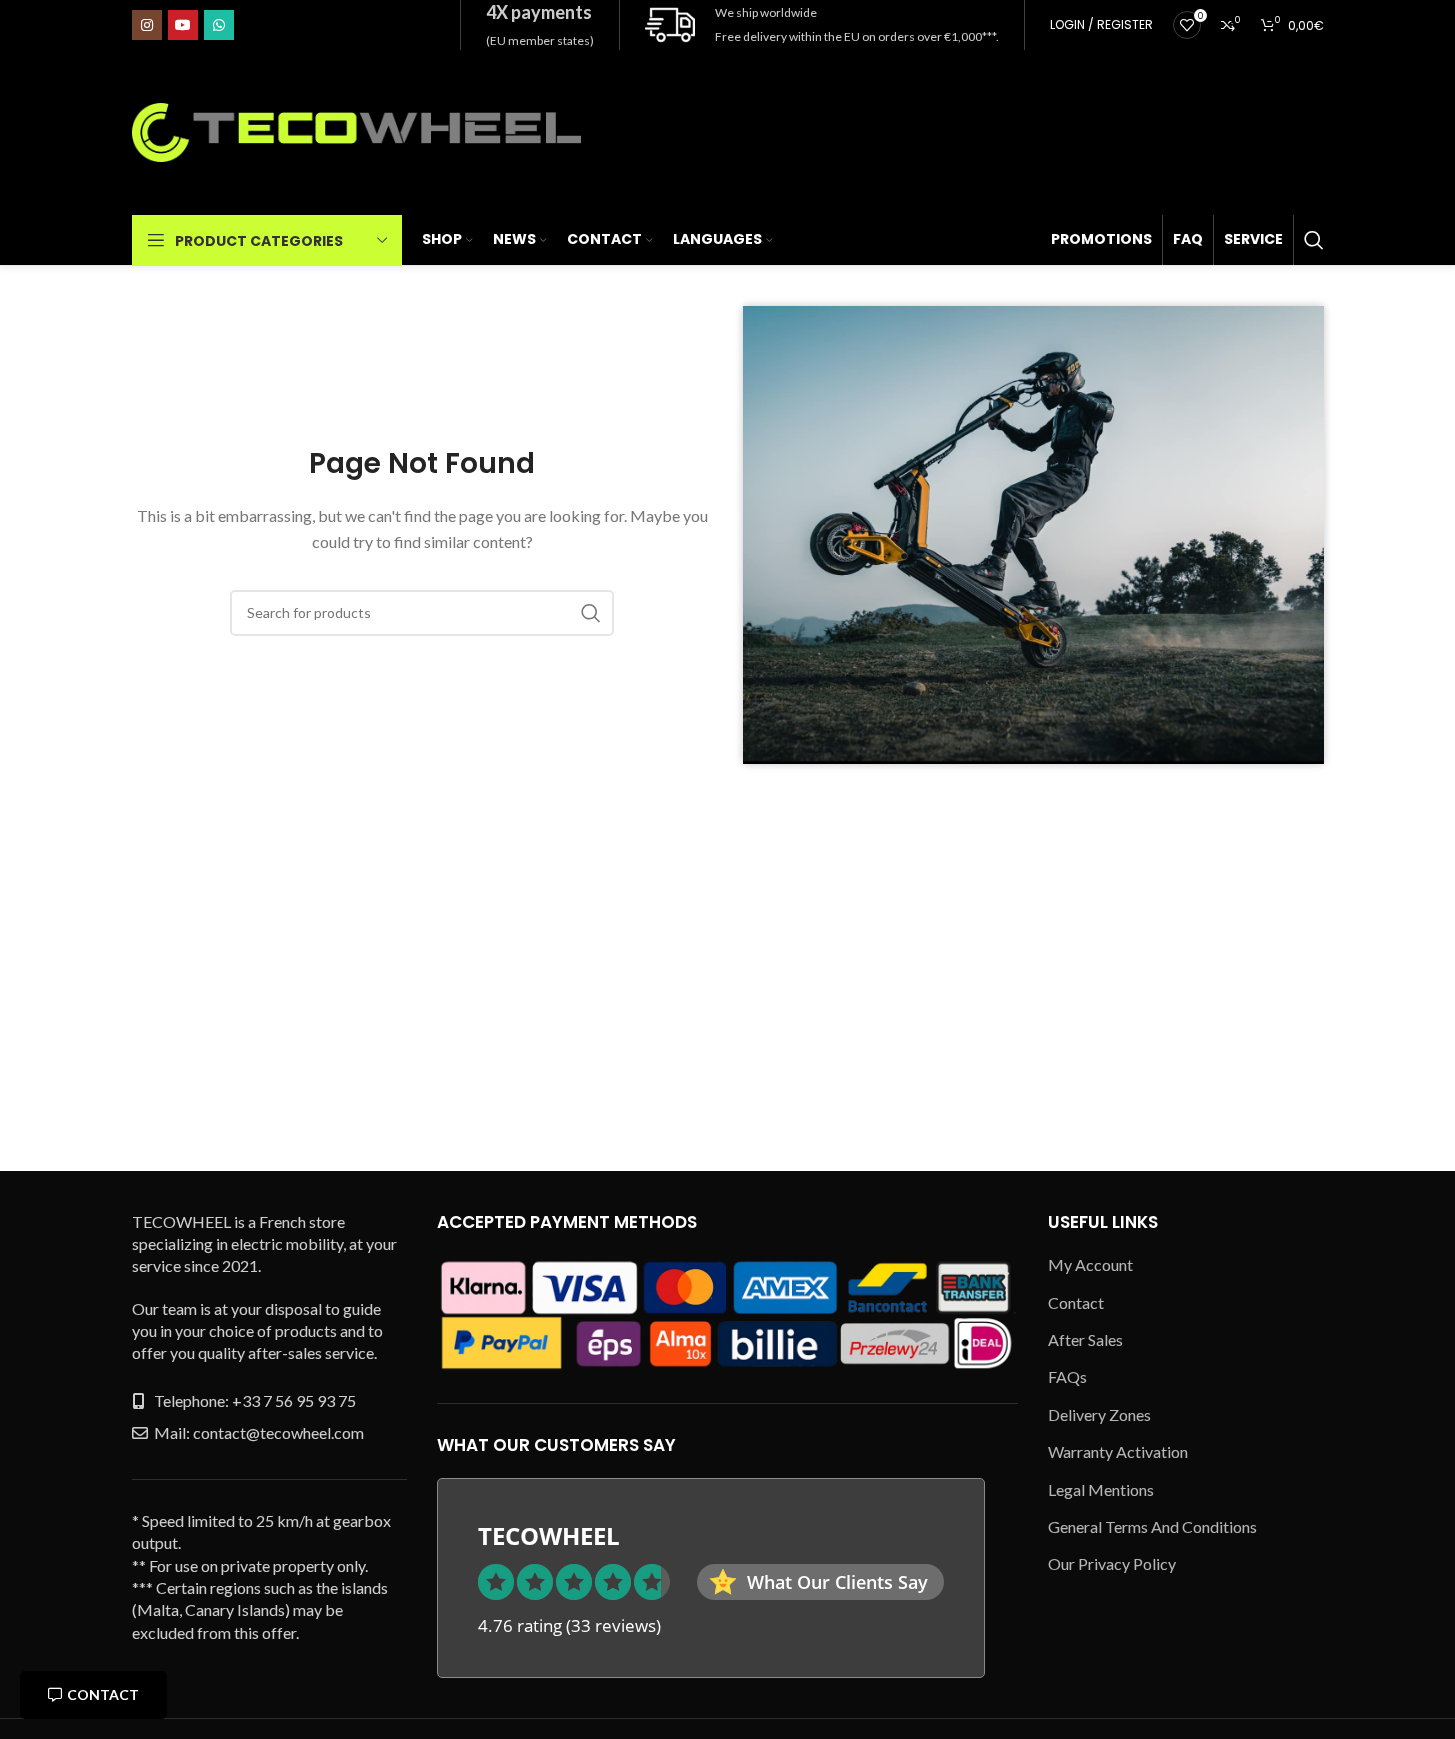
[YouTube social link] (183, 25)
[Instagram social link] (147, 25)
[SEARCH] (591, 613)
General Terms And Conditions (1152, 1526)
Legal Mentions (1101, 1489)
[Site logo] (357, 130)
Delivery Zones (1099, 1414)
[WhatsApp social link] (219, 25)
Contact (103, 1694)
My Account (1090, 1264)
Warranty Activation (1118, 1451)
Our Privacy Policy (1112, 1563)
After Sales (1085, 1339)
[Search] (1314, 240)
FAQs (1067, 1376)
